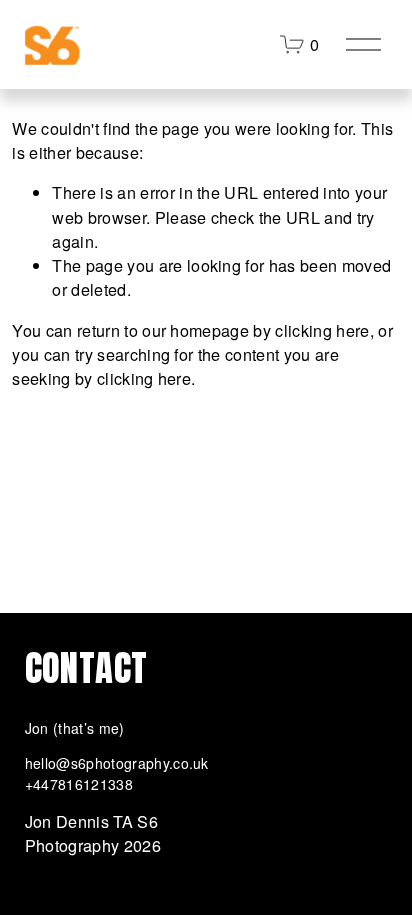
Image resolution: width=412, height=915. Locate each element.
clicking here (322, 330)
